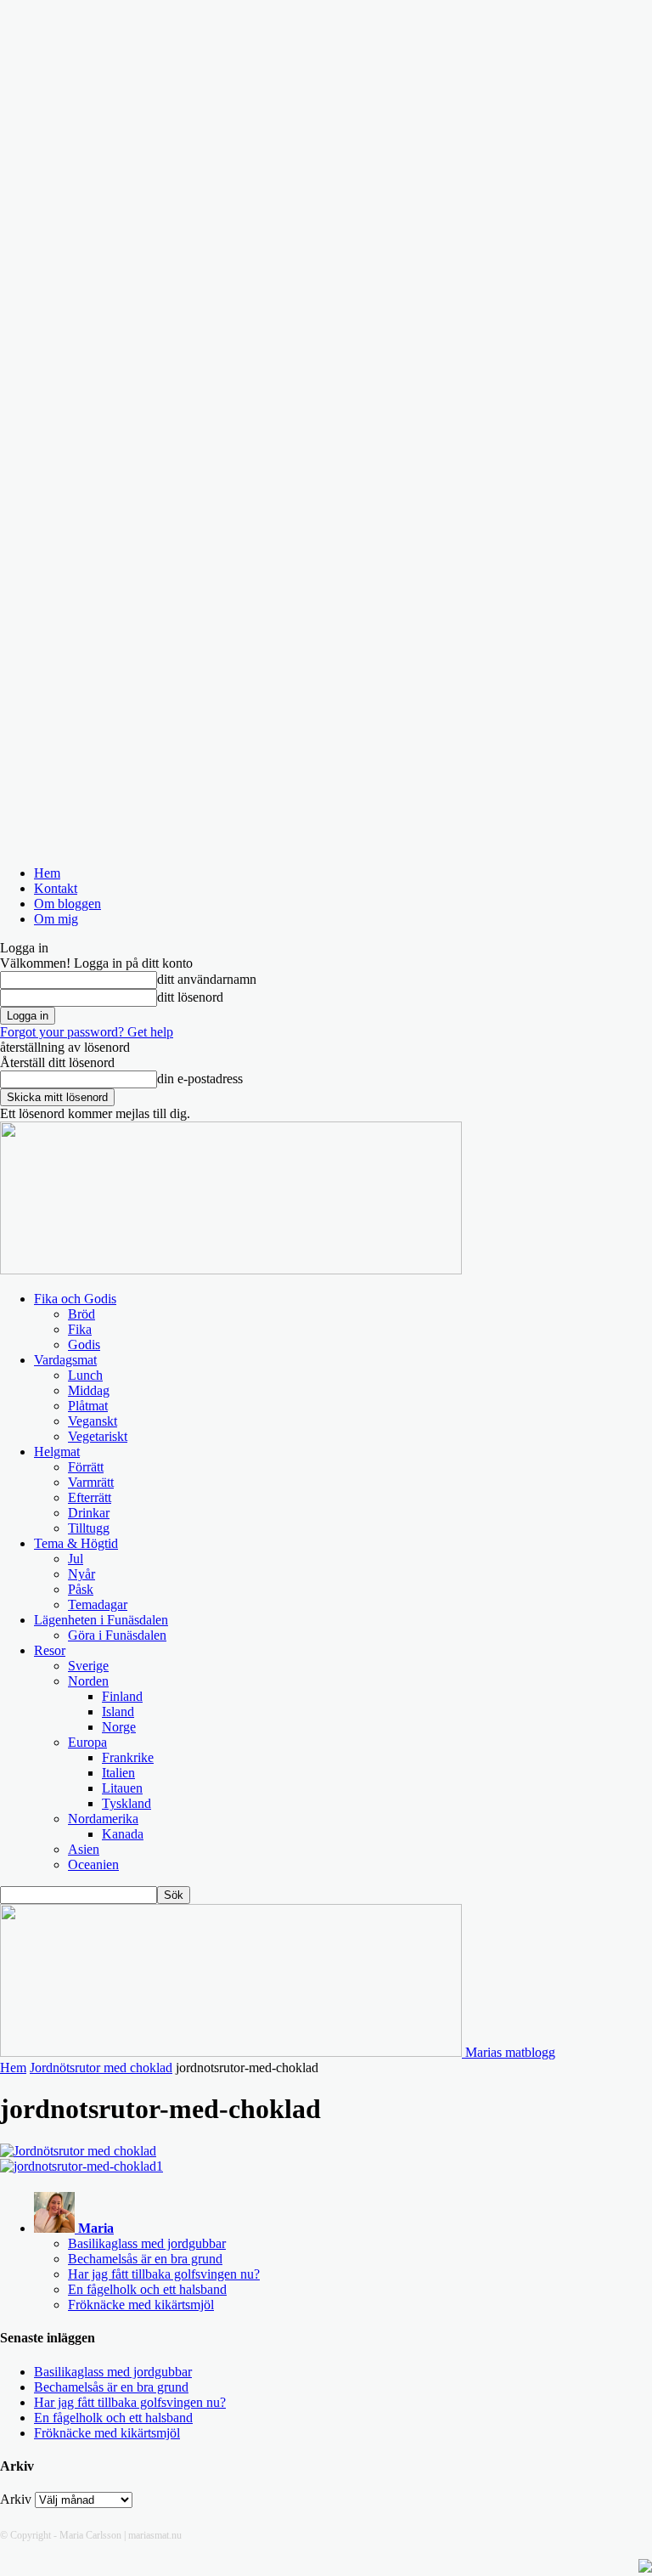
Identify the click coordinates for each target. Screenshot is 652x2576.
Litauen (122, 1788)
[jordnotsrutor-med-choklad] (78, 2151)
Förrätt (86, 1467)
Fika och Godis (75, 1299)
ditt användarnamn (207, 979)
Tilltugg (89, 1528)
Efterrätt (90, 1497)
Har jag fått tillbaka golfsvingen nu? (164, 2274)
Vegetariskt (98, 1436)
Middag (89, 1390)
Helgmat (57, 1452)
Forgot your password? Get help (87, 1032)
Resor (50, 1650)
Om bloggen (67, 904)
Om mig (56, 919)
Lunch (85, 1375)
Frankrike (128, 1757)
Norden (88, 1681)
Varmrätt (91, 1482)
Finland (122, 1696)
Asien (84, 1849)
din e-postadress (200, 1079)
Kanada (123, 1834)
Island (118, 1712)
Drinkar (89, 1513)
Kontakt (56, 888)
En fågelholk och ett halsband (147, 2289)
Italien (118, 1773)
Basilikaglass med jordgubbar (147, 2243)
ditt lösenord (190, 997)
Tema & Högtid (76, 1543)
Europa (87, 1742)
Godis (84, 1344)
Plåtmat (88, 1406)
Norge (119, 1727)
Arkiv (16, 2499)
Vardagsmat (65, 1360)
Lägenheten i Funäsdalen (101, 1620)
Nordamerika (103, 1819)
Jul (76, 1559)
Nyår (81, 1574)
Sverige (88, 1666)
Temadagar (98, 1604)
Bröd (81, 1314)
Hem (47, 873)
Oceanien (93, 1864)
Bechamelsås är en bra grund (145, 2259)
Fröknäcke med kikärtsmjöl (141, 2305)
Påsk (81, 1589)
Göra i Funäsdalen (117, 1635)
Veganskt (93, 1421)
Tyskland (126, 1803)
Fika (80, 1329)
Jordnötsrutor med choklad (101, 2068)
